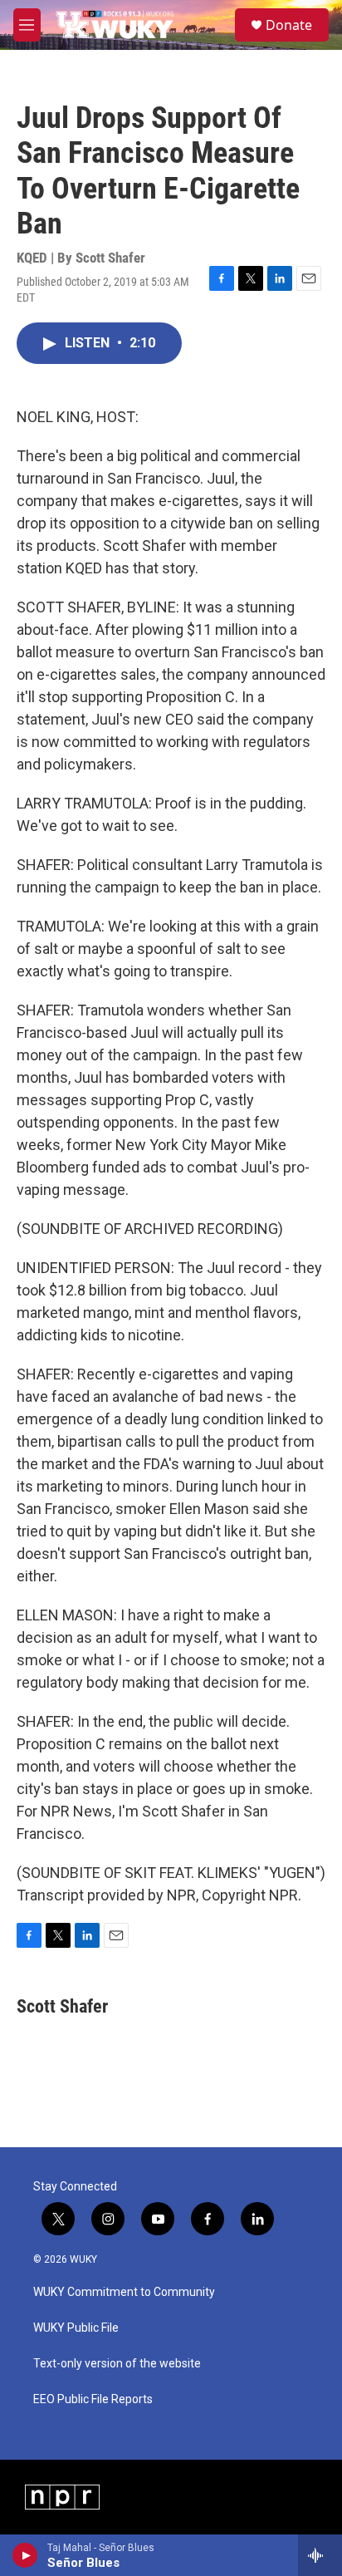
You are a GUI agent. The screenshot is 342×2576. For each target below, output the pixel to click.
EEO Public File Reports (93, 2399)
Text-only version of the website (117, 2364)
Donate (289, 25)
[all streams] (320, 2555)
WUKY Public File (76, 2328)
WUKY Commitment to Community (124, 2292)
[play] (25, 2555)
